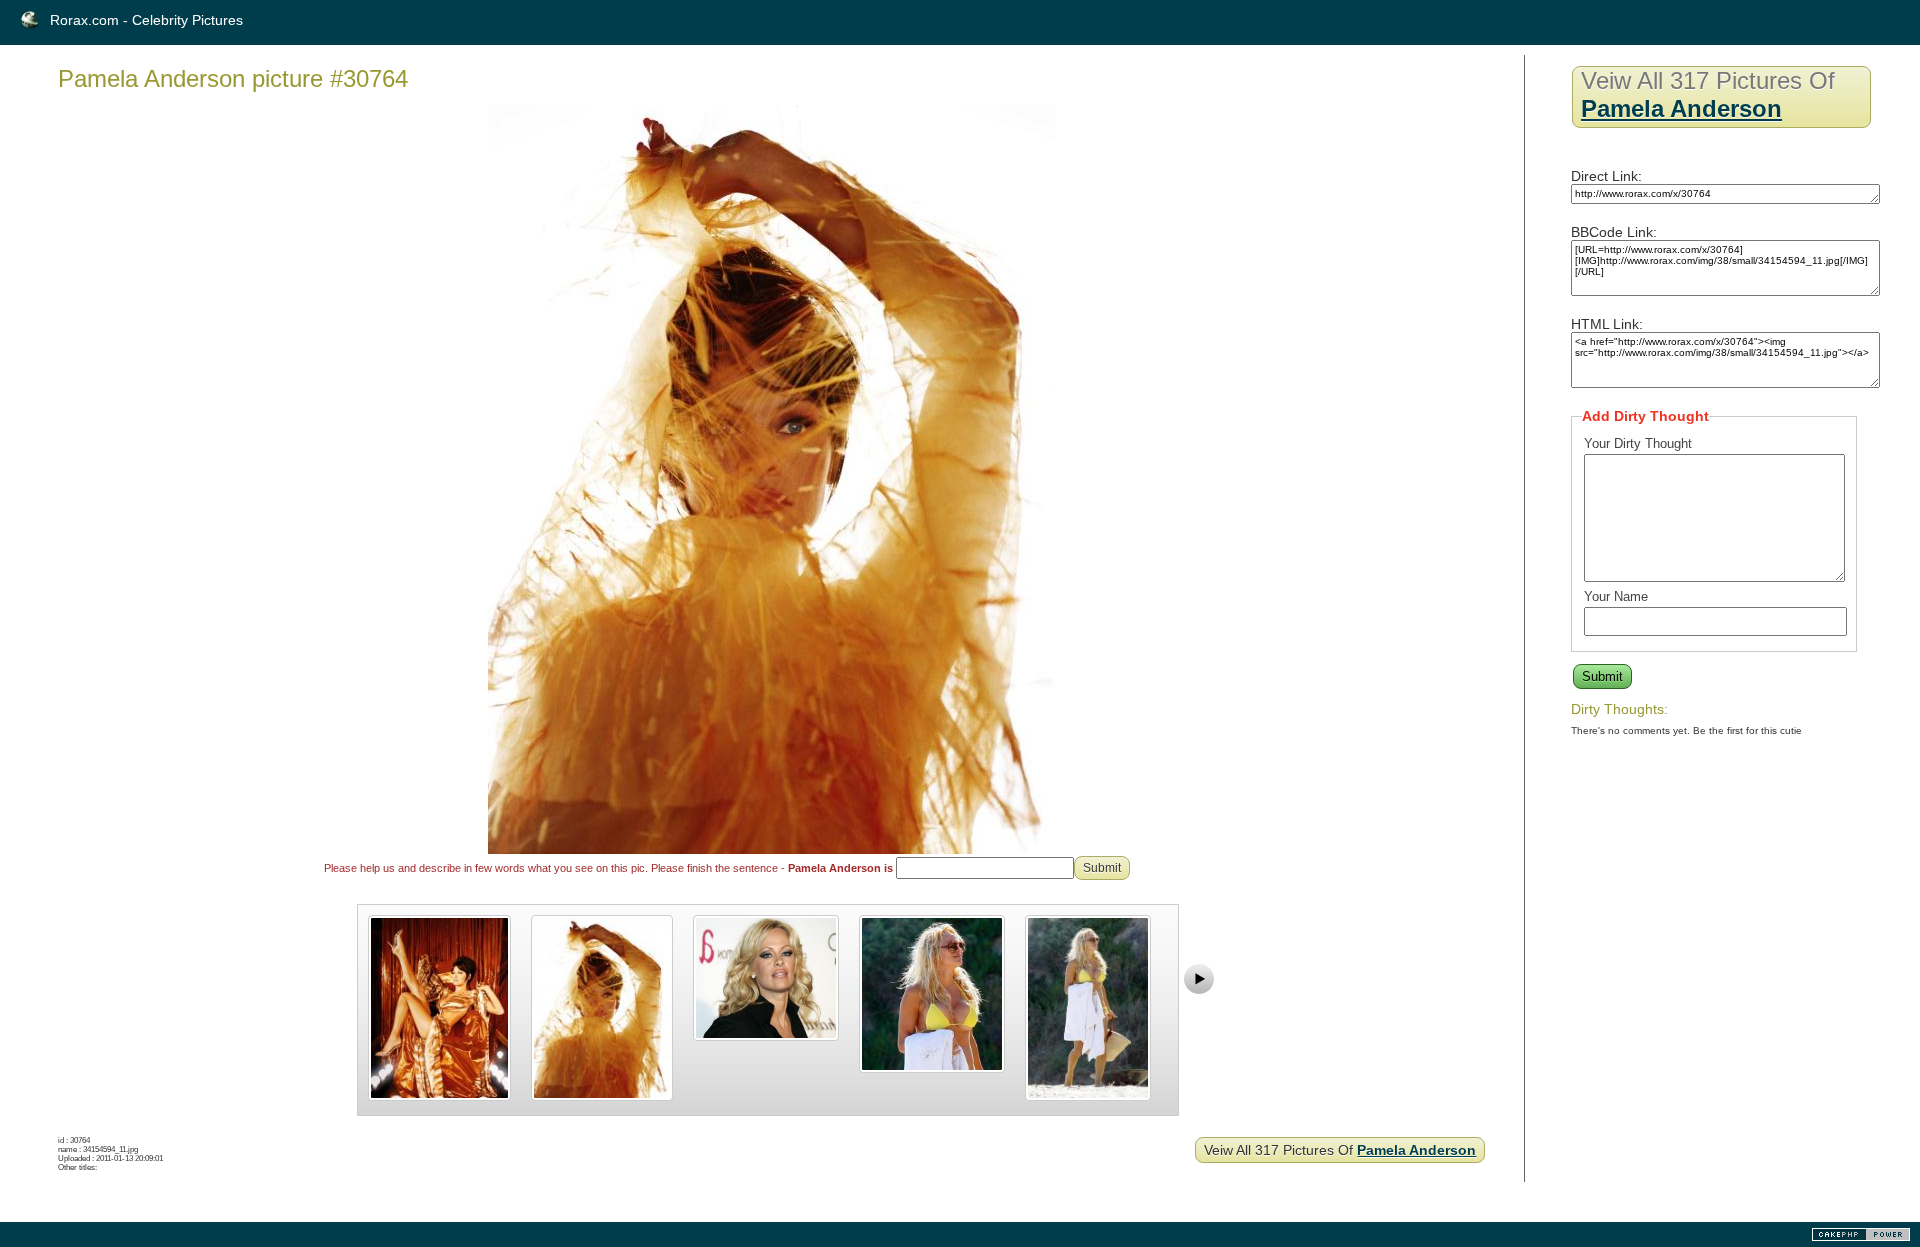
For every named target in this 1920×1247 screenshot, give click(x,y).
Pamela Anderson (1416, 1150)
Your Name (1616, 596)
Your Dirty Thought (1638, 443)
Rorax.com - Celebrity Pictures (146, 20)
